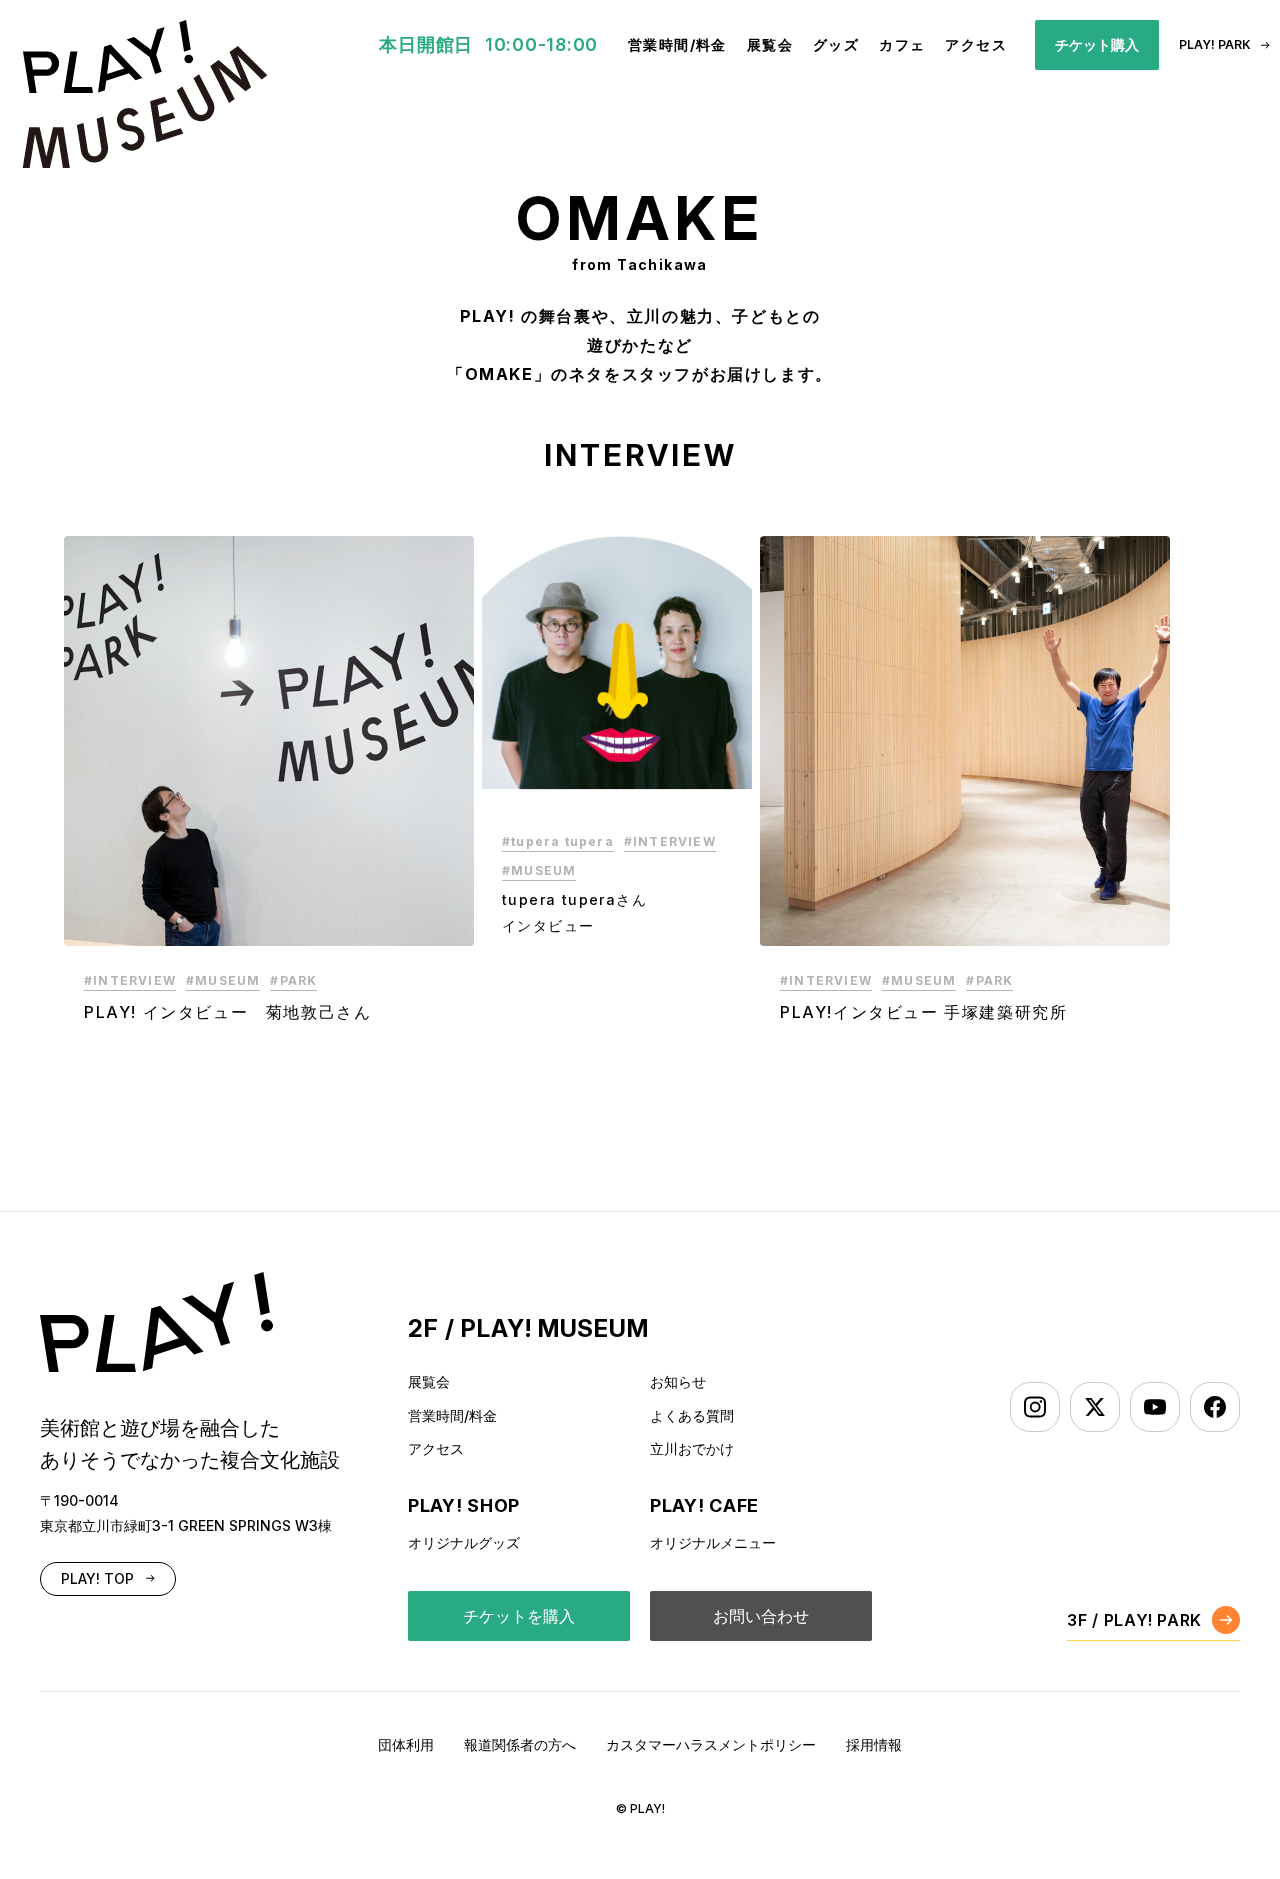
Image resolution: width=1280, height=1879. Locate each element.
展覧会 (770, 44)
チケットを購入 (519, 1616)
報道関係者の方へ (520, 1744)
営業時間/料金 (677, 44)
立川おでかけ (692, 1448)
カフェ (902, 44)
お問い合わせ (761, 1616)
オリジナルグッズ (464, 1542)
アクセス (976, 44)
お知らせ (678, 1381)
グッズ (836, 44)
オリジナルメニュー (713, 1542)
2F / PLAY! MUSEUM (528, 1328)
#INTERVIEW (130, 980)
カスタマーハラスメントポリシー (711, 1744)
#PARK (293, 980)
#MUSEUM (223, 980)
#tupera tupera (558, 841)
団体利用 (406, 1744)
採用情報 (874, 1744)
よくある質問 (692, 1415)
